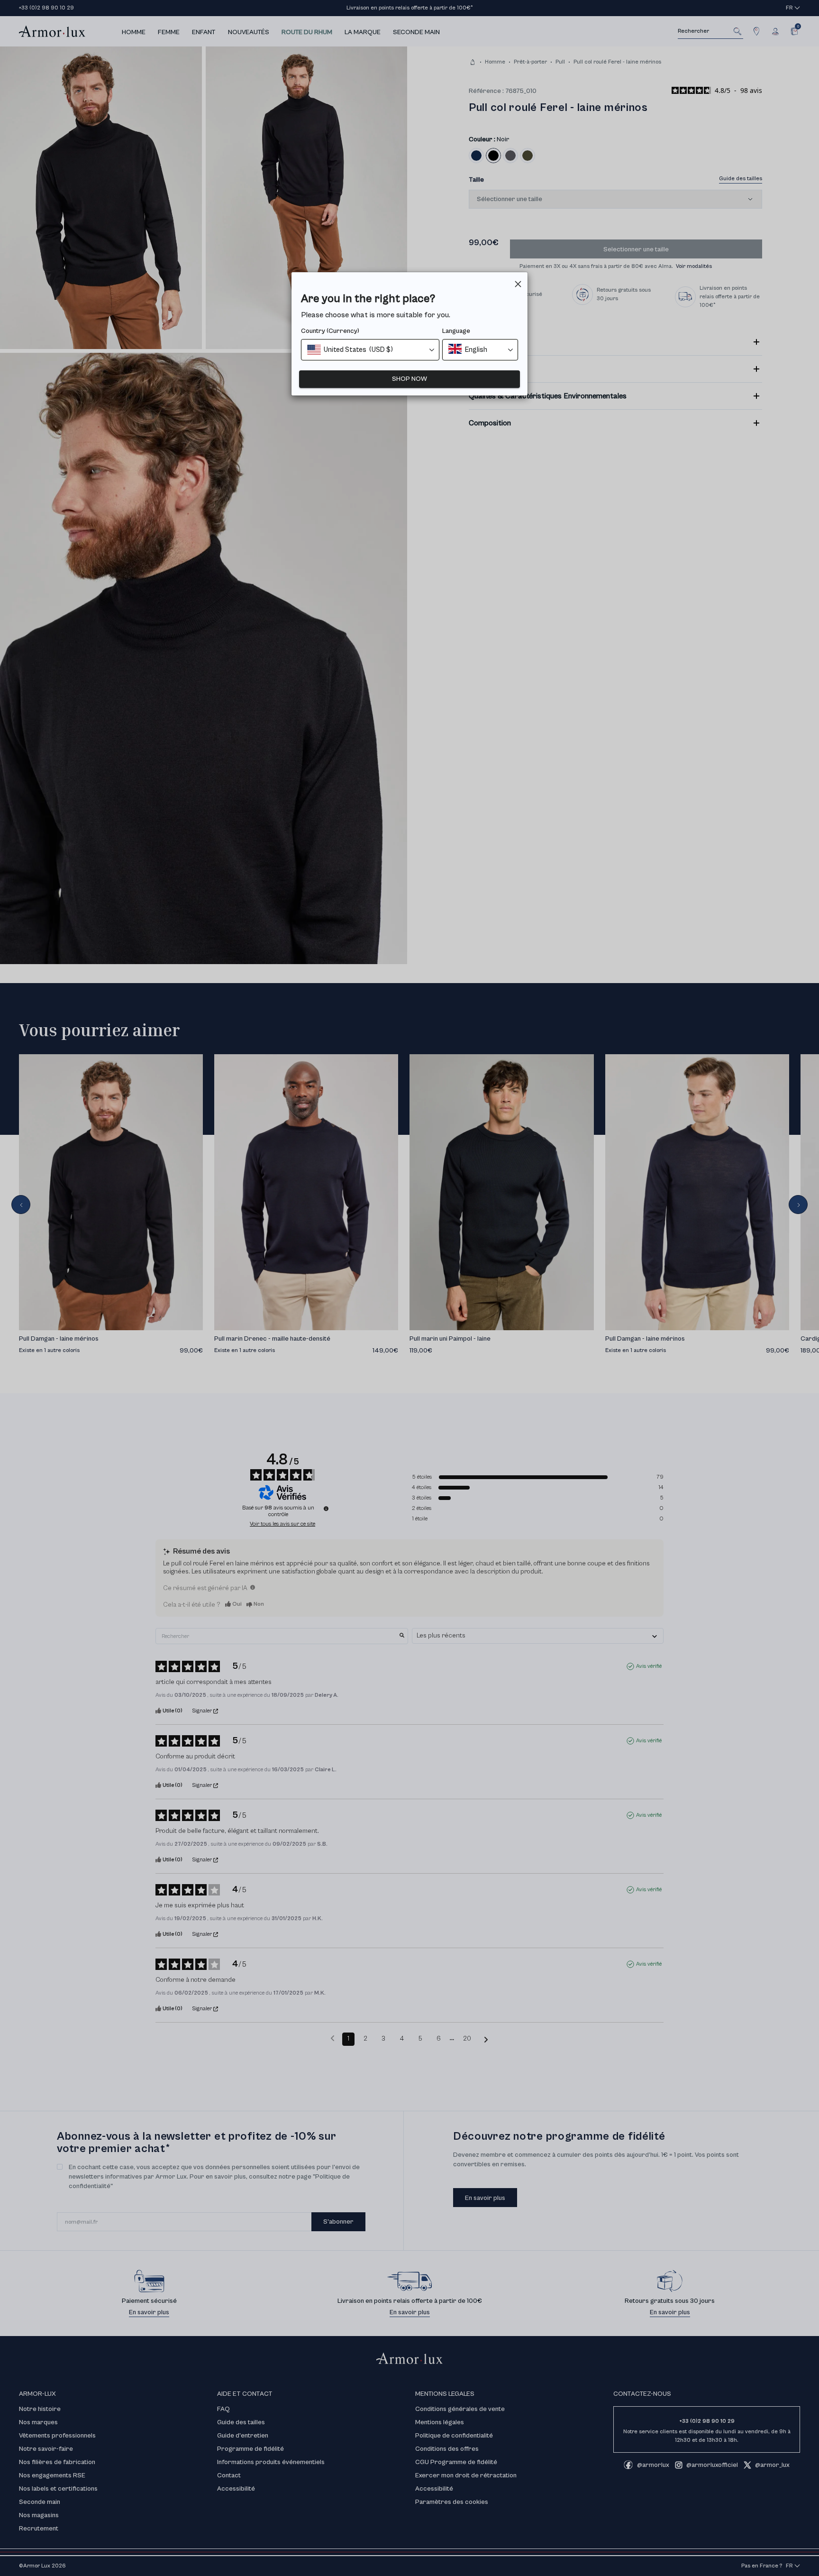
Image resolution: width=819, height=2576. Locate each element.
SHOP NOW (409, 379)
